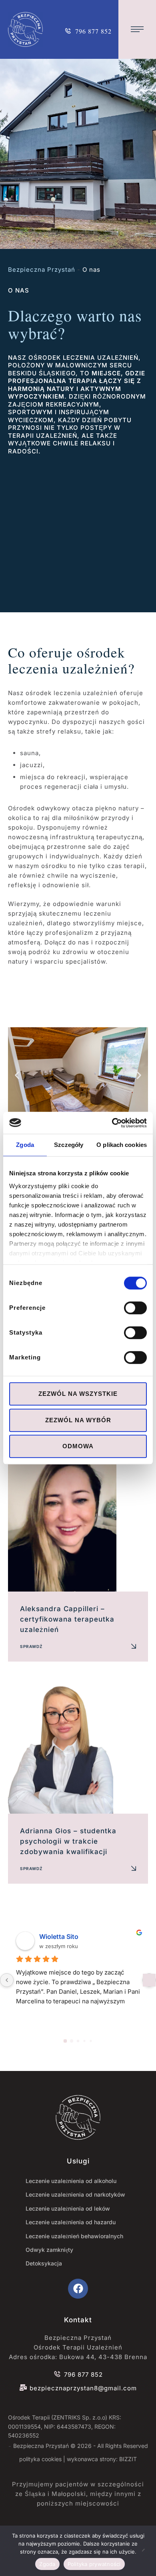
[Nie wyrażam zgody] (146, 2551)
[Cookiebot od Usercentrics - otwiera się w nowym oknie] (112, 1123)
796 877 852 (83, 2375)
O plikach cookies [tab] (122, 1145)
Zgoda (47, 2564)
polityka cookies (40, 2459)
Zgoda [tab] (25, 1145)
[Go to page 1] (72, 2041)
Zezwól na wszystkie (78, 1394)
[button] (88, 29)
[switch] (135, 1308)
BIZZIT (128, 2459)
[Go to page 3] (84, 2041)
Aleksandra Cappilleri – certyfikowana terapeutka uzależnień (67, 1619)
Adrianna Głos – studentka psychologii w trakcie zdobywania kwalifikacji (68, 1841)
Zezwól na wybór (78, 1420)
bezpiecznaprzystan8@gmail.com (83, 2388)
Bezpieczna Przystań (42, 270)
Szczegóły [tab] (69, 1145)
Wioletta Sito (59, 1937)
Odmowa (78, 1446)
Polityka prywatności (94, 2564)
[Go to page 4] (91, 2041)
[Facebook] (78, 2289)
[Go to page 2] (78, 2041)
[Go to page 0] (65, 2041)
